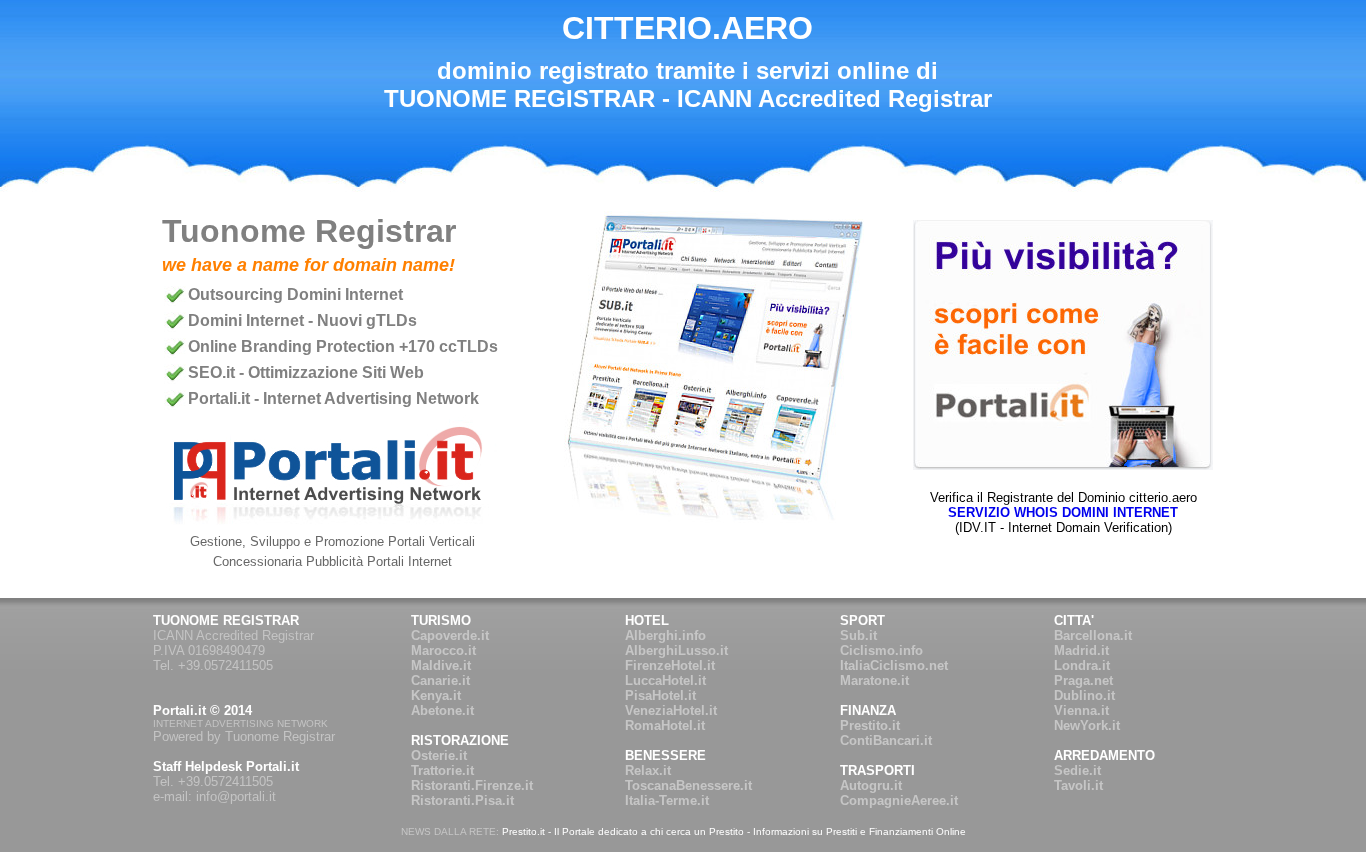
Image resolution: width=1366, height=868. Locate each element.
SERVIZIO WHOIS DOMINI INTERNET (1063, 512)
